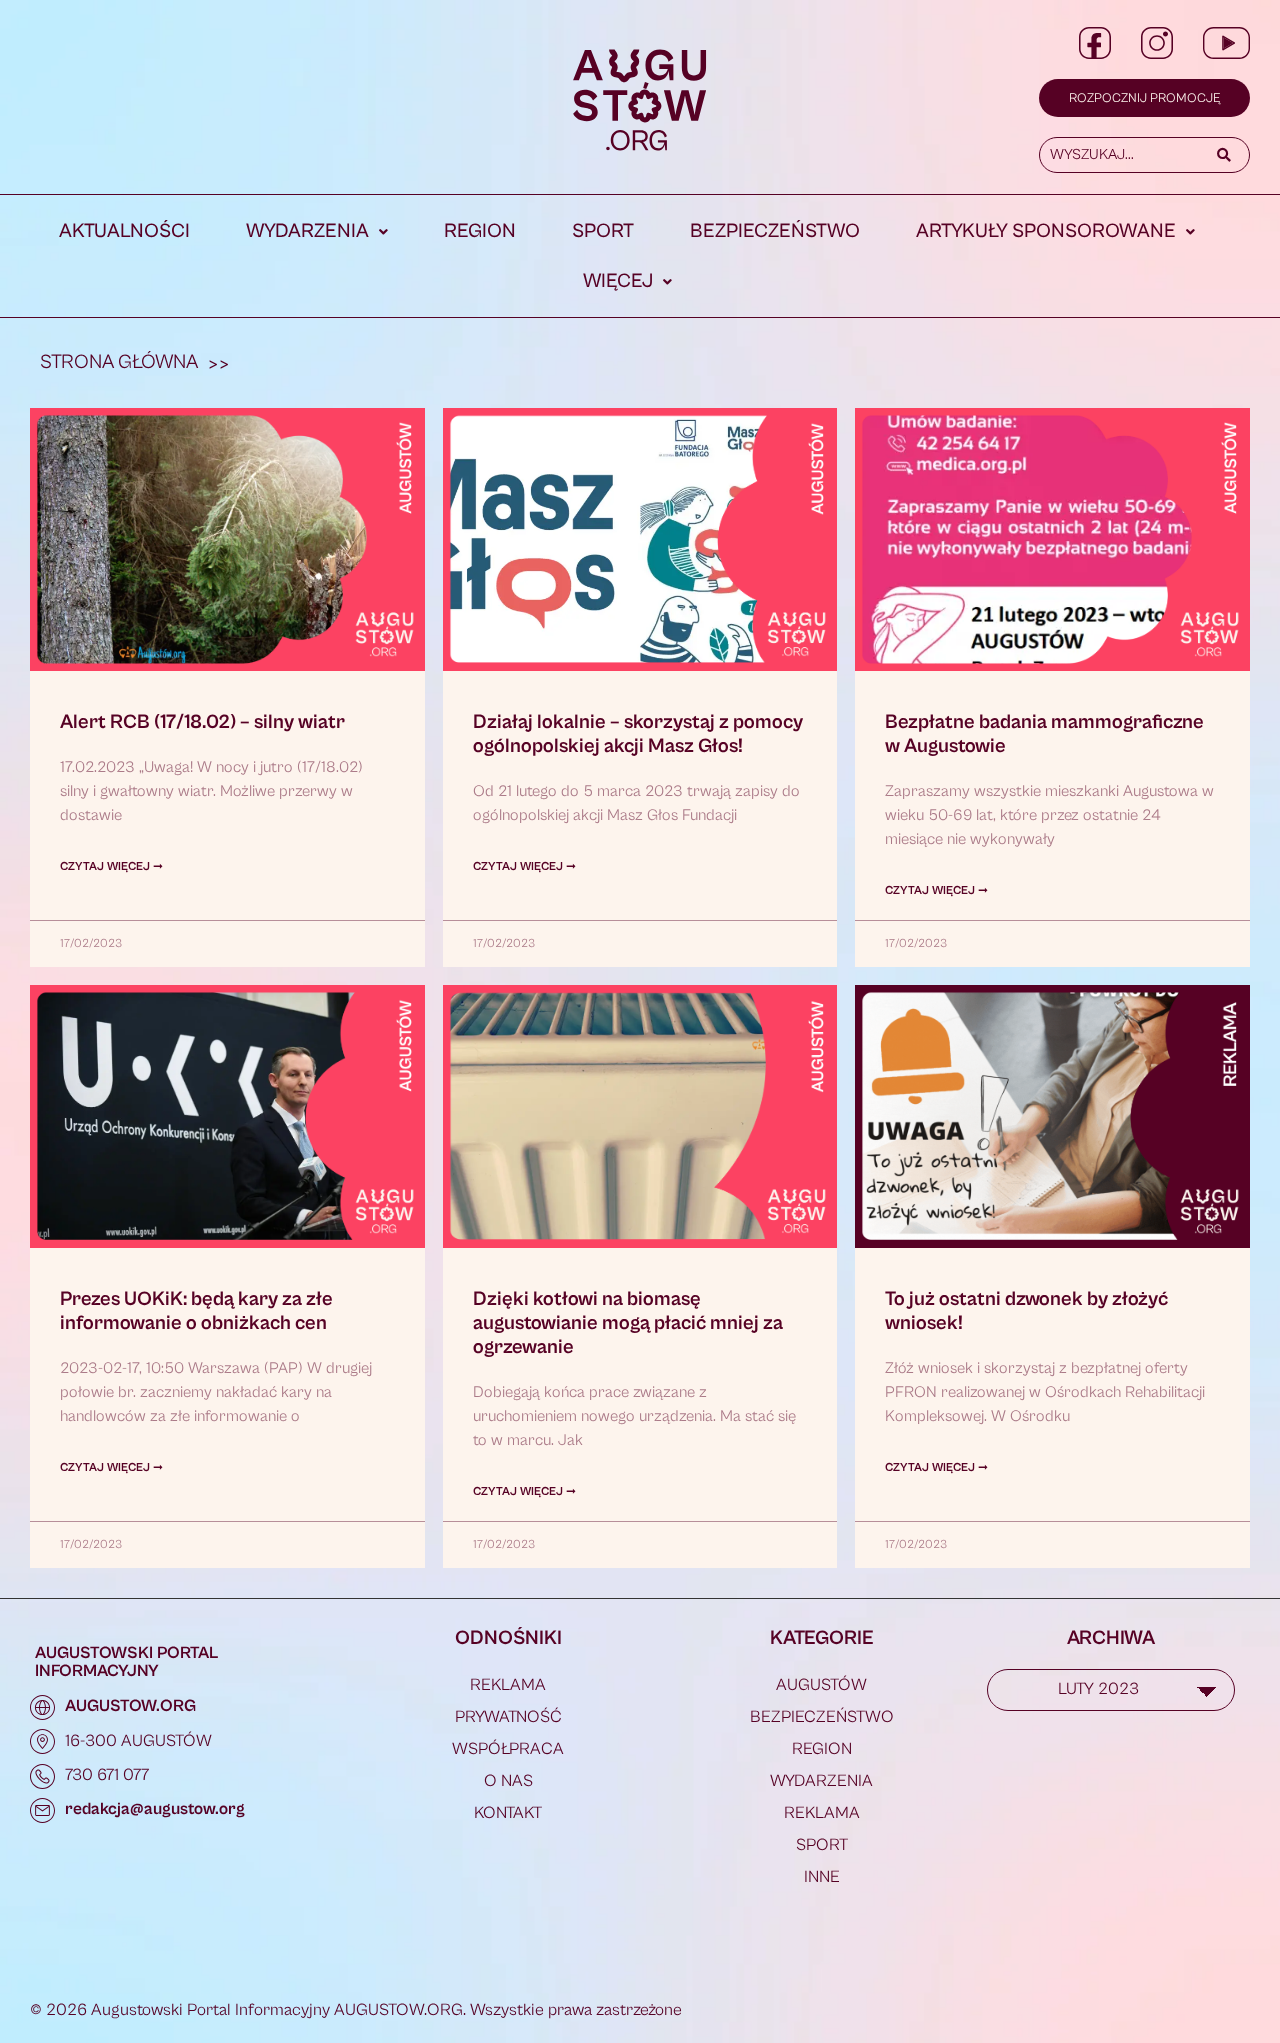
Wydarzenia (307, 231)
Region (480, 231)
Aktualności (124, 231)
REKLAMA (508, 1685)
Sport (603, 231)
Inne (822, 1877)
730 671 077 (107, 1775)
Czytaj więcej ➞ (111, 866)
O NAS (508, 1781)
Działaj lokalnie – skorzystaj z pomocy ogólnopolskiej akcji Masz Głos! (638, 734)
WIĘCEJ (618, 281)
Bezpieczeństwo (775, 231)
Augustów (821, 1685)
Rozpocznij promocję (1144, 98)
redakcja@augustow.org (155, 1809)
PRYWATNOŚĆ (508, 1717)
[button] (317, 232)
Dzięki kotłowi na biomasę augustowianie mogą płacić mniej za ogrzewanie (628, 1323)
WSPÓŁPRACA (508, 1749)
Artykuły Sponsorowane (1046, 231)
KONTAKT (508, 1813)
